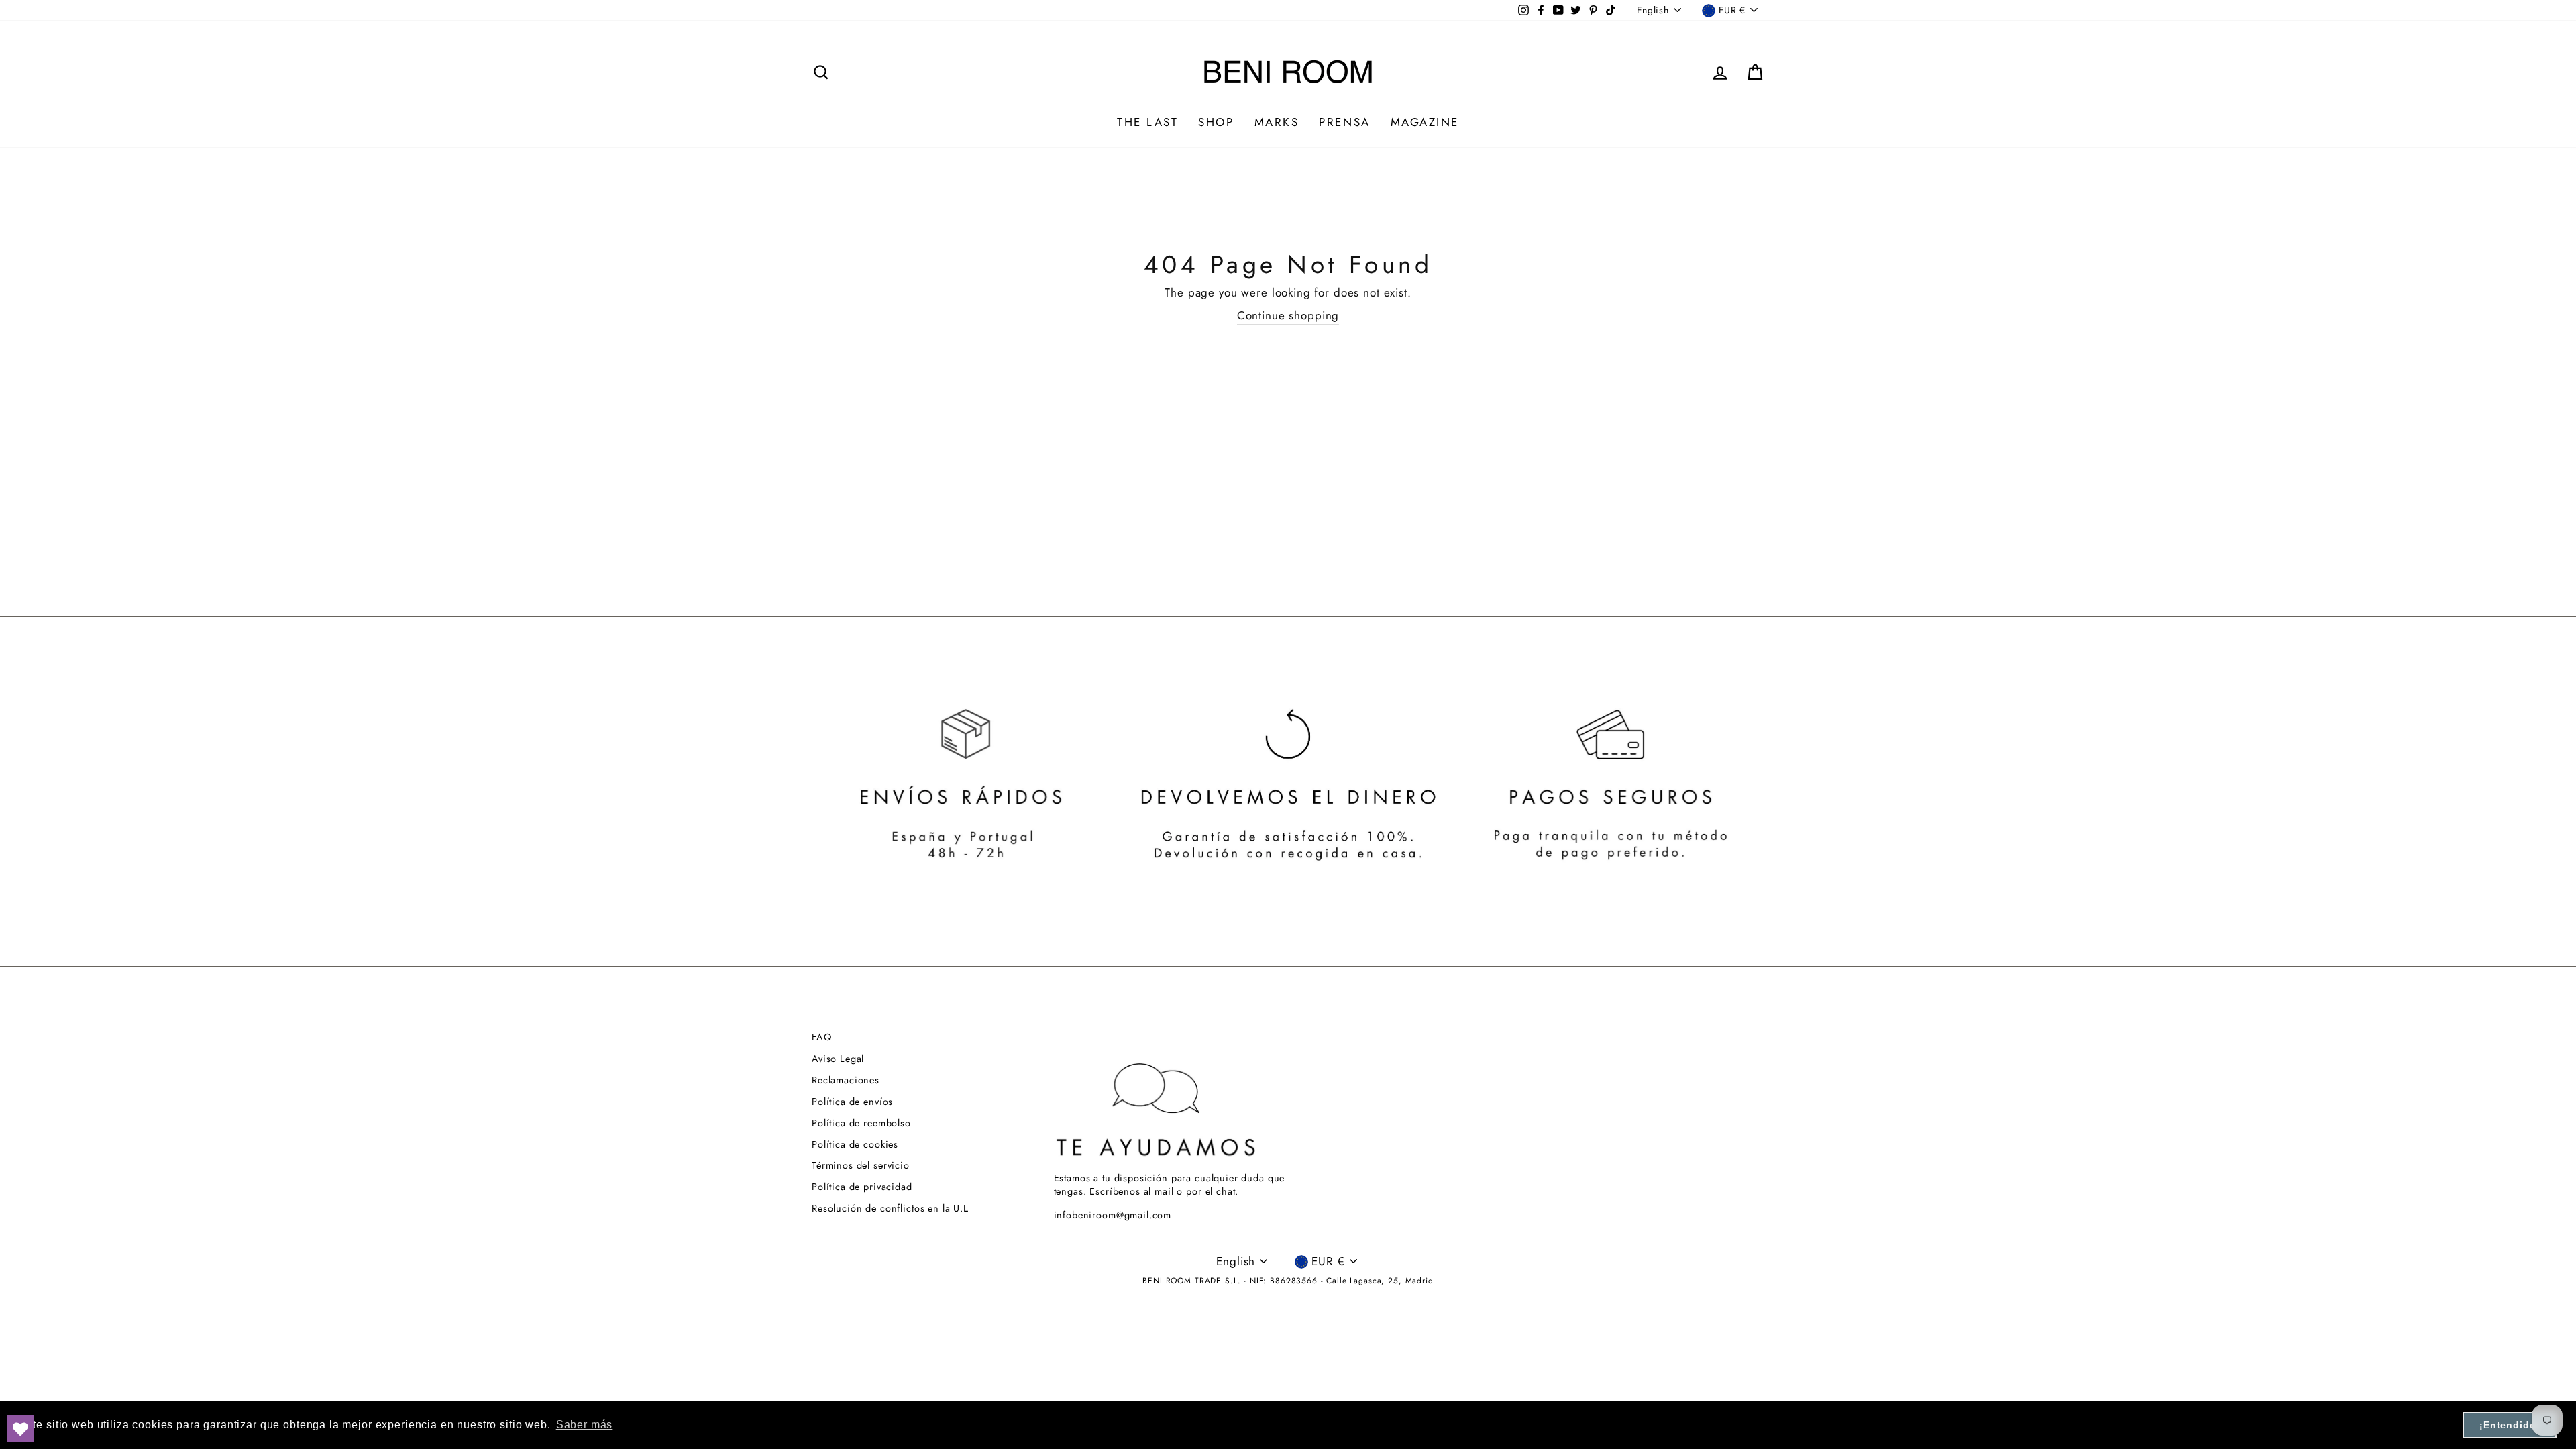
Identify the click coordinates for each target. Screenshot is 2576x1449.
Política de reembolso (861, 1123)
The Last (1147, 122)
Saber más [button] (585, 1425)
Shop (1216, 122)
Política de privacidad (862, 1187)
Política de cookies (855, 1144)
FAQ (822, 1037)
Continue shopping (1288, 316)
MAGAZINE (1425, 122)
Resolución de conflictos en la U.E (891, 1208)
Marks (1277, 122)
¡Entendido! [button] (2510, 1425)
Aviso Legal (838, 1059)
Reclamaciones (846, 1080)
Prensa (1344, 122)
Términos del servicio (861, 1165)
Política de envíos (852, 1102)
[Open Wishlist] (20, 1429)
